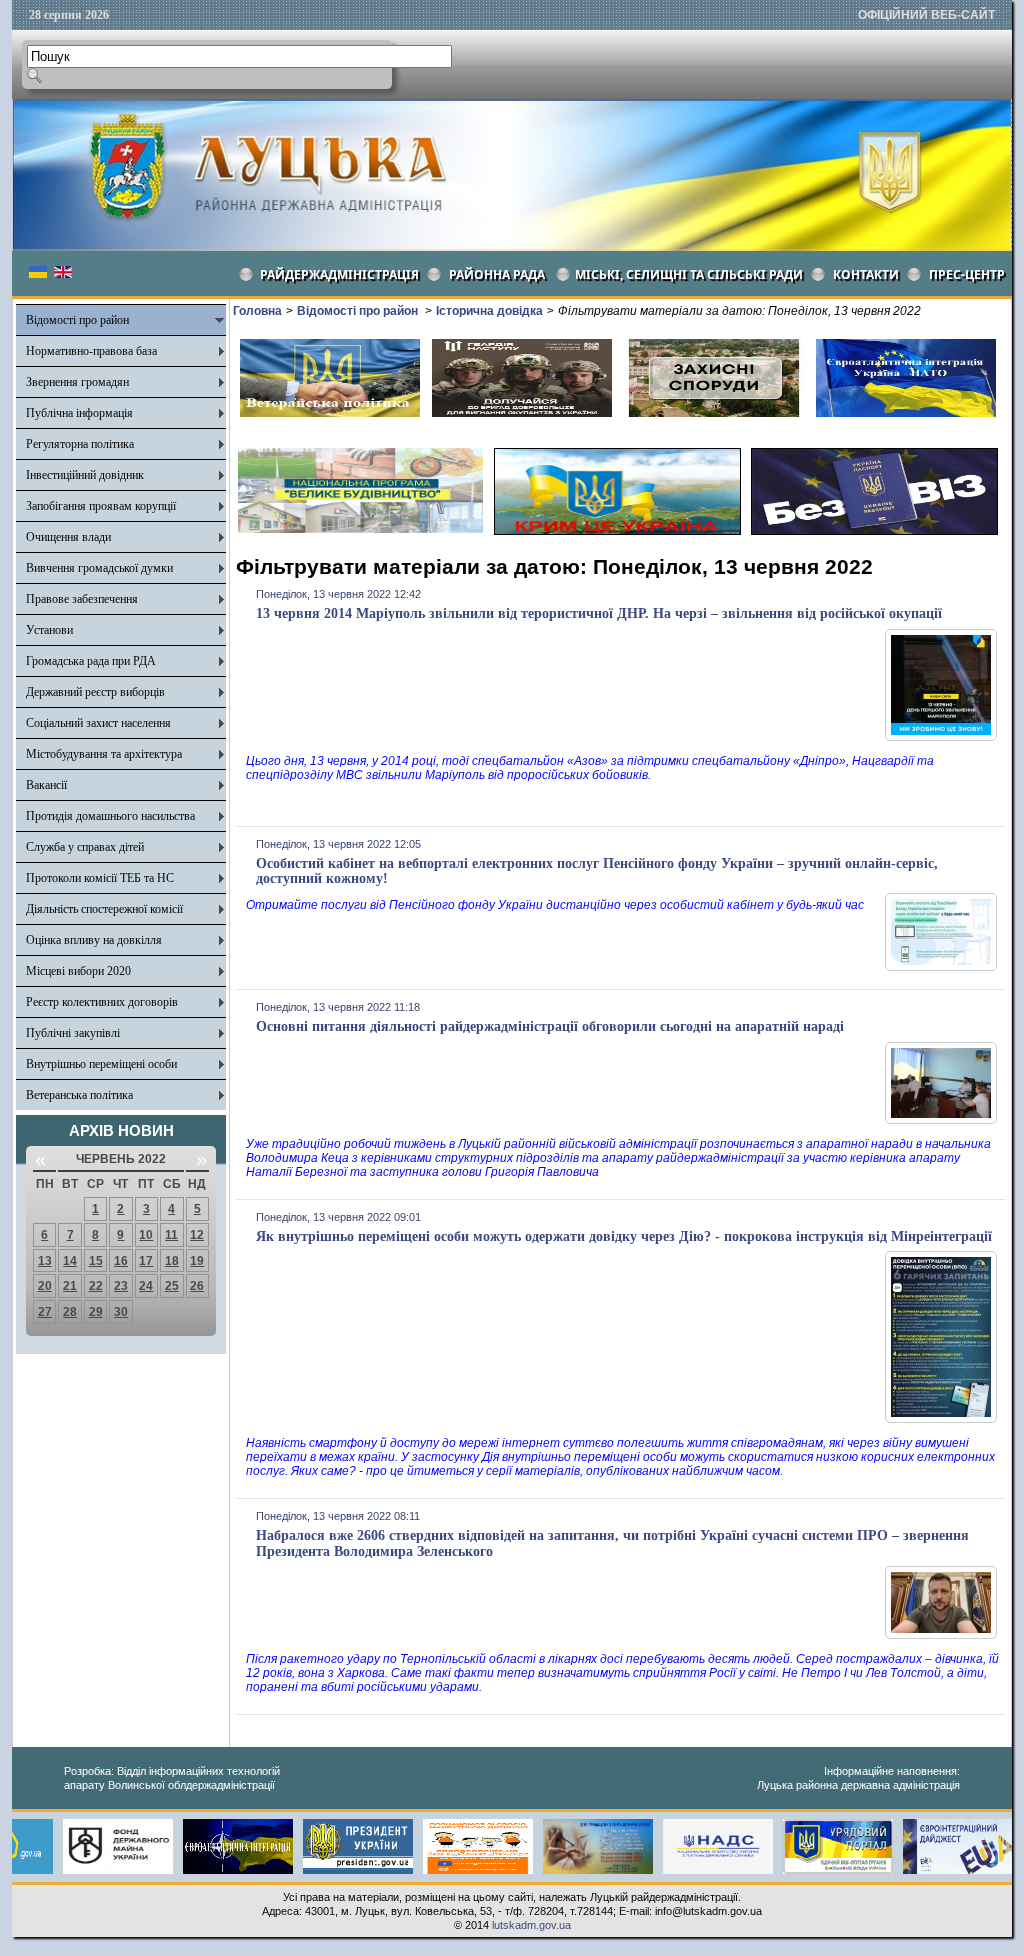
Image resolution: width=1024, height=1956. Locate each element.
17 (146, 1261)
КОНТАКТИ (866, 274)
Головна (257, 311)
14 (70, 1261)
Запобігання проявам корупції (101, 506)
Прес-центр (967, 274)
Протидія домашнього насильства (110, 816)
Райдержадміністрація (339, 274)
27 (45, 1312)
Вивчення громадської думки (99, 568)
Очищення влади (68, 537)
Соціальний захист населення (98, 723)
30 (121, 1312)
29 (96, 1312)
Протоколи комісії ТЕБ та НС (100, 878)
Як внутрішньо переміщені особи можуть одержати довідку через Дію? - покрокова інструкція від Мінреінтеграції (624, 1236)
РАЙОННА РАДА (497, 274)
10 (146, 1235)
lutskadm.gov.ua (531, 1925)
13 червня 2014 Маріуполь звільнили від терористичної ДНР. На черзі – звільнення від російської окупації (599, 613)
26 (197, 1286)
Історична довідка (489, 311)
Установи (49, 630)
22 (96, 1286)
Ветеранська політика (79, 1095)
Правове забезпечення (82, 599)
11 (171, 1235)
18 (172, 1261)
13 (45, 1261)
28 (70, 1312)
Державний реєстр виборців (95, 692)
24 (146, 1286)
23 (121, 1286)
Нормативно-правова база (91, 351)
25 (172, 1286)
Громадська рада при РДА (91, 661)
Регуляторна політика (80, 444)
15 (96, 1261)
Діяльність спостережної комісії (104, 909)
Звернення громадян (77, 382)
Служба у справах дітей (85, 847)
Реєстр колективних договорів (102, 1002)
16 (121, 1261)
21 (70, 1286)
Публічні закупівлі (73, 1033)
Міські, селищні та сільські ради (689, 274)
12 (197, 1235)
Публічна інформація (79, 413)
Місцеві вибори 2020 (78, 971)
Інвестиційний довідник (85, 475)
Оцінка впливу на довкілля (94, 940)
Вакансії (46, 785)
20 (45, 1286)
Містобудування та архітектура (104, 754)
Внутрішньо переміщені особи (101, 1064)
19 (197, 1261)
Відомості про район (77, 320)
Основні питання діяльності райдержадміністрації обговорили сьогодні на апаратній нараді (550, 1026)
